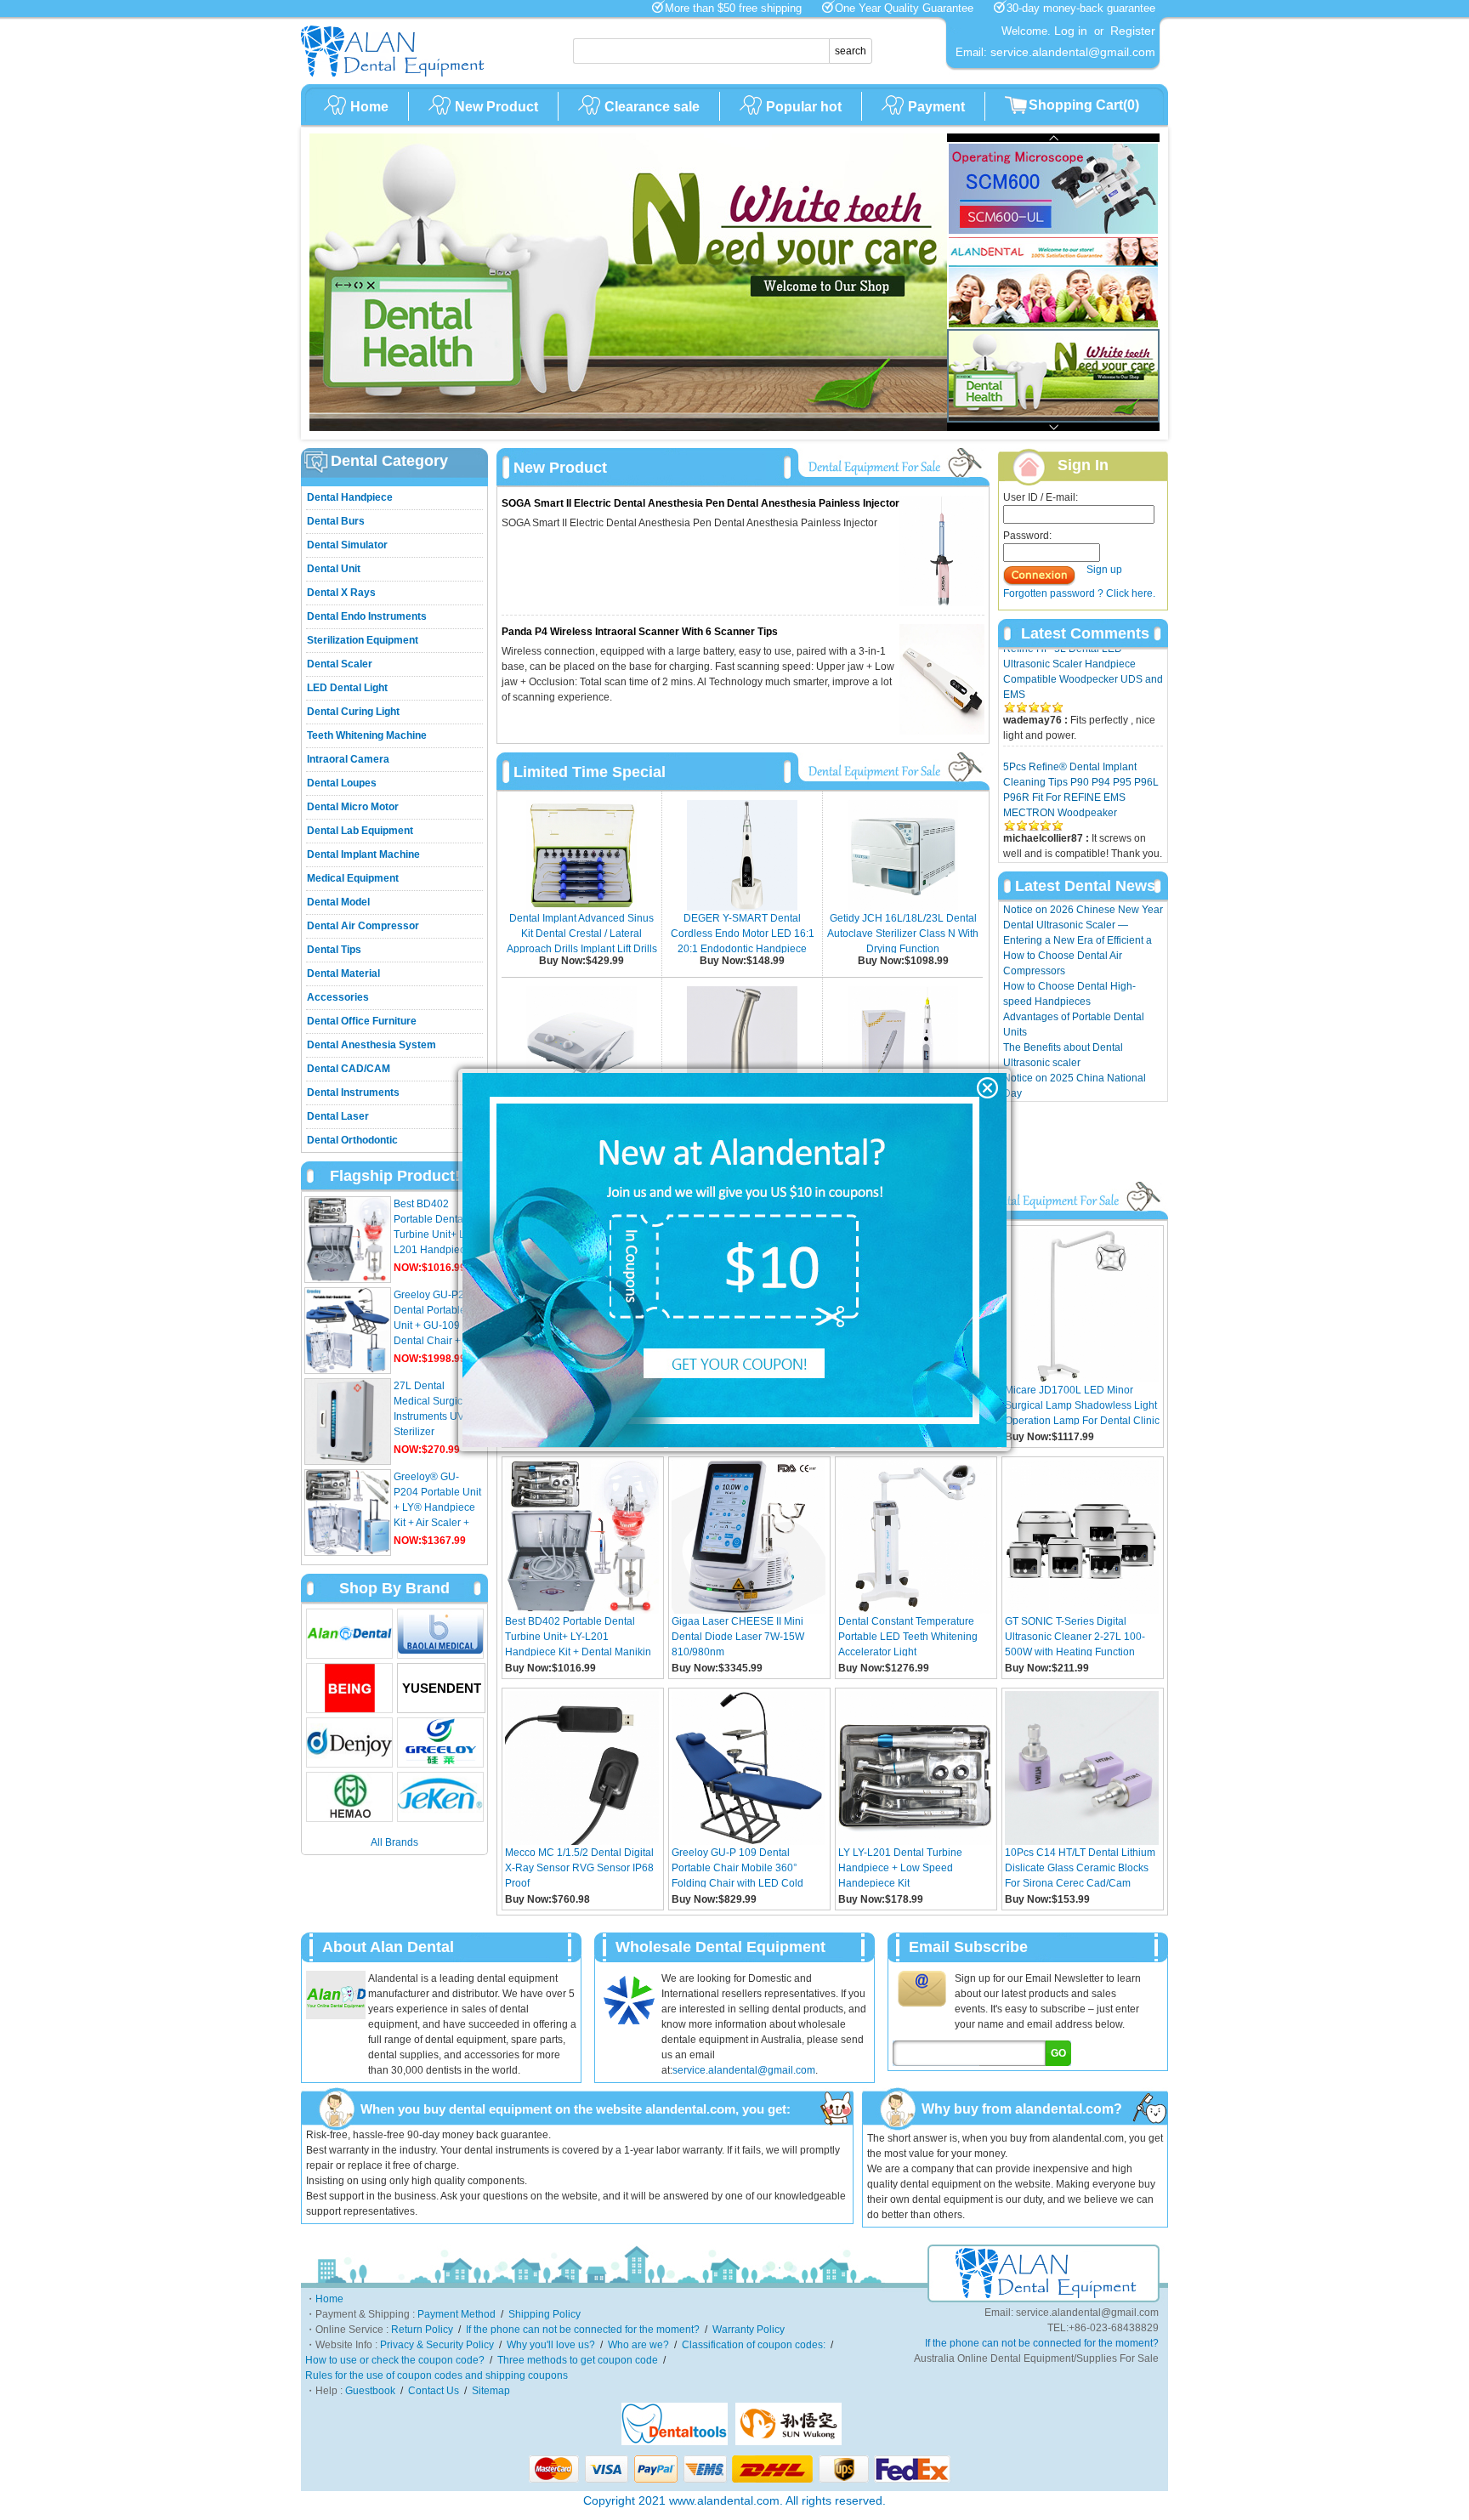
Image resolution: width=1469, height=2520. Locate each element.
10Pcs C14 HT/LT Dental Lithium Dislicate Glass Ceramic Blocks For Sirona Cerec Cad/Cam (1080, 1867)
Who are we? (638, 2345)
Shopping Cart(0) (1084, 105)
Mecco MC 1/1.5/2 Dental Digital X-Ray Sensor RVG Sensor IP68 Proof (579, 1867)
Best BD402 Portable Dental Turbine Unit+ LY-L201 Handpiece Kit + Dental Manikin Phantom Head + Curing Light (578, 1636)
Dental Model (338, 902)
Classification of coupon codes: (754, 2345)
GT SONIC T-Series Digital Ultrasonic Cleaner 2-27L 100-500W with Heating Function (1075, 1636)
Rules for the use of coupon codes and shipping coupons (437, 2375)
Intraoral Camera (348, 759)
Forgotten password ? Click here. (1079, 593)
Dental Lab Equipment (360, 831)
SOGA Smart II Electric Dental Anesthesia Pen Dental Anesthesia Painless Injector (700, 503)
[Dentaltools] (675, 2442)
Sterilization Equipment (363, 640)
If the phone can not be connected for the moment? (583, 2330)
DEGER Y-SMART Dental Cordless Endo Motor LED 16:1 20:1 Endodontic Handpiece (743, 934)
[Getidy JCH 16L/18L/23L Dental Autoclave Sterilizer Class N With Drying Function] (903, 907)
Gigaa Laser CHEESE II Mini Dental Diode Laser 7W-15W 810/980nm (738, 1636)
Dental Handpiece (350, 497)
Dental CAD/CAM (349, 1069)
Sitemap (491, 2391)
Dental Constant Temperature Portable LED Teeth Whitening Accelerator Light (908, 1636)
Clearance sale (652, 107)
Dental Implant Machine (363, 854)
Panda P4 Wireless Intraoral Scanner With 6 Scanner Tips (640, 632)
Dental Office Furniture (362, 1021)
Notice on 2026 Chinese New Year (1083, 910)
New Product (496, 107)
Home (369, 107)
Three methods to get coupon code (578, 2360)
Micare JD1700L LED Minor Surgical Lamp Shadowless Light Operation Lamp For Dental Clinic (1082, 1405)
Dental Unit (334, 569)
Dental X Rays (341, 593)
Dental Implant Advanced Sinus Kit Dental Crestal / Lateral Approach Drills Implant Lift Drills (582, 934)
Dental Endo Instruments (367, 616)
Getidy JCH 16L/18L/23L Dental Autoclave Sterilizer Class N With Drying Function (903, 934)
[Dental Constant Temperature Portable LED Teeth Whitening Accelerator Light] (915, 1610)
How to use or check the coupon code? (395, 2360)
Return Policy (422, 2330)
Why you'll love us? (551, 2345)
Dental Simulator (347, 545)
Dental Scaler (340, 664)
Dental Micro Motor (353, 807)
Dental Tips (334, 950)
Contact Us (1029, 831)
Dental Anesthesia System (372, 1045)
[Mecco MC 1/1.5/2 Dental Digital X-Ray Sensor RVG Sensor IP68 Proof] (582, 1842)
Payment (936, 107)
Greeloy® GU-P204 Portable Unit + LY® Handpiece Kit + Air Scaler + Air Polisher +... (437, 1507)
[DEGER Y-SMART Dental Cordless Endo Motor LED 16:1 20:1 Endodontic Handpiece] (742, 907)
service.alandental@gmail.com (744, 2070)
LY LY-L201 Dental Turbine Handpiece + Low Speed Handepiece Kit (900, 1867)
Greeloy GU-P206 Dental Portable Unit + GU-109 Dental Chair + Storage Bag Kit (435, 1325)
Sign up (1104, 570)
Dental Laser (338, 1116)
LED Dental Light (347, 688)
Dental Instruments (353, 1093)
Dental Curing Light (353, 712)
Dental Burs (336, 521)
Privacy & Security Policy (437, 2345)
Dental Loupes (342, 783)
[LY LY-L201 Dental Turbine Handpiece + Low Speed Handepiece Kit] (915, 1842)
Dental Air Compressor (363, 926)
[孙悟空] (788, 2442)
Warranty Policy (749, 2330)
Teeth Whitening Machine (367, 735)
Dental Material (343, 973)
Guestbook (370, 2391)
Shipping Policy (544, 2314)
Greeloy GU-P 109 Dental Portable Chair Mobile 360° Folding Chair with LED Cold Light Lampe (737, 1867)
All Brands (394, 1842)
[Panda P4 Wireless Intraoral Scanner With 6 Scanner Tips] (942, 731)
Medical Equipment (353, 878)
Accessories (338, 997)
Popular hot (804, 107)
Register (1133, 31)
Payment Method (457, 2314)
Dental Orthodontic (352, 1140)
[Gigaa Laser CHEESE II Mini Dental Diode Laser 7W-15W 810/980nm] (749, 1610)
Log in (1071, 31)
